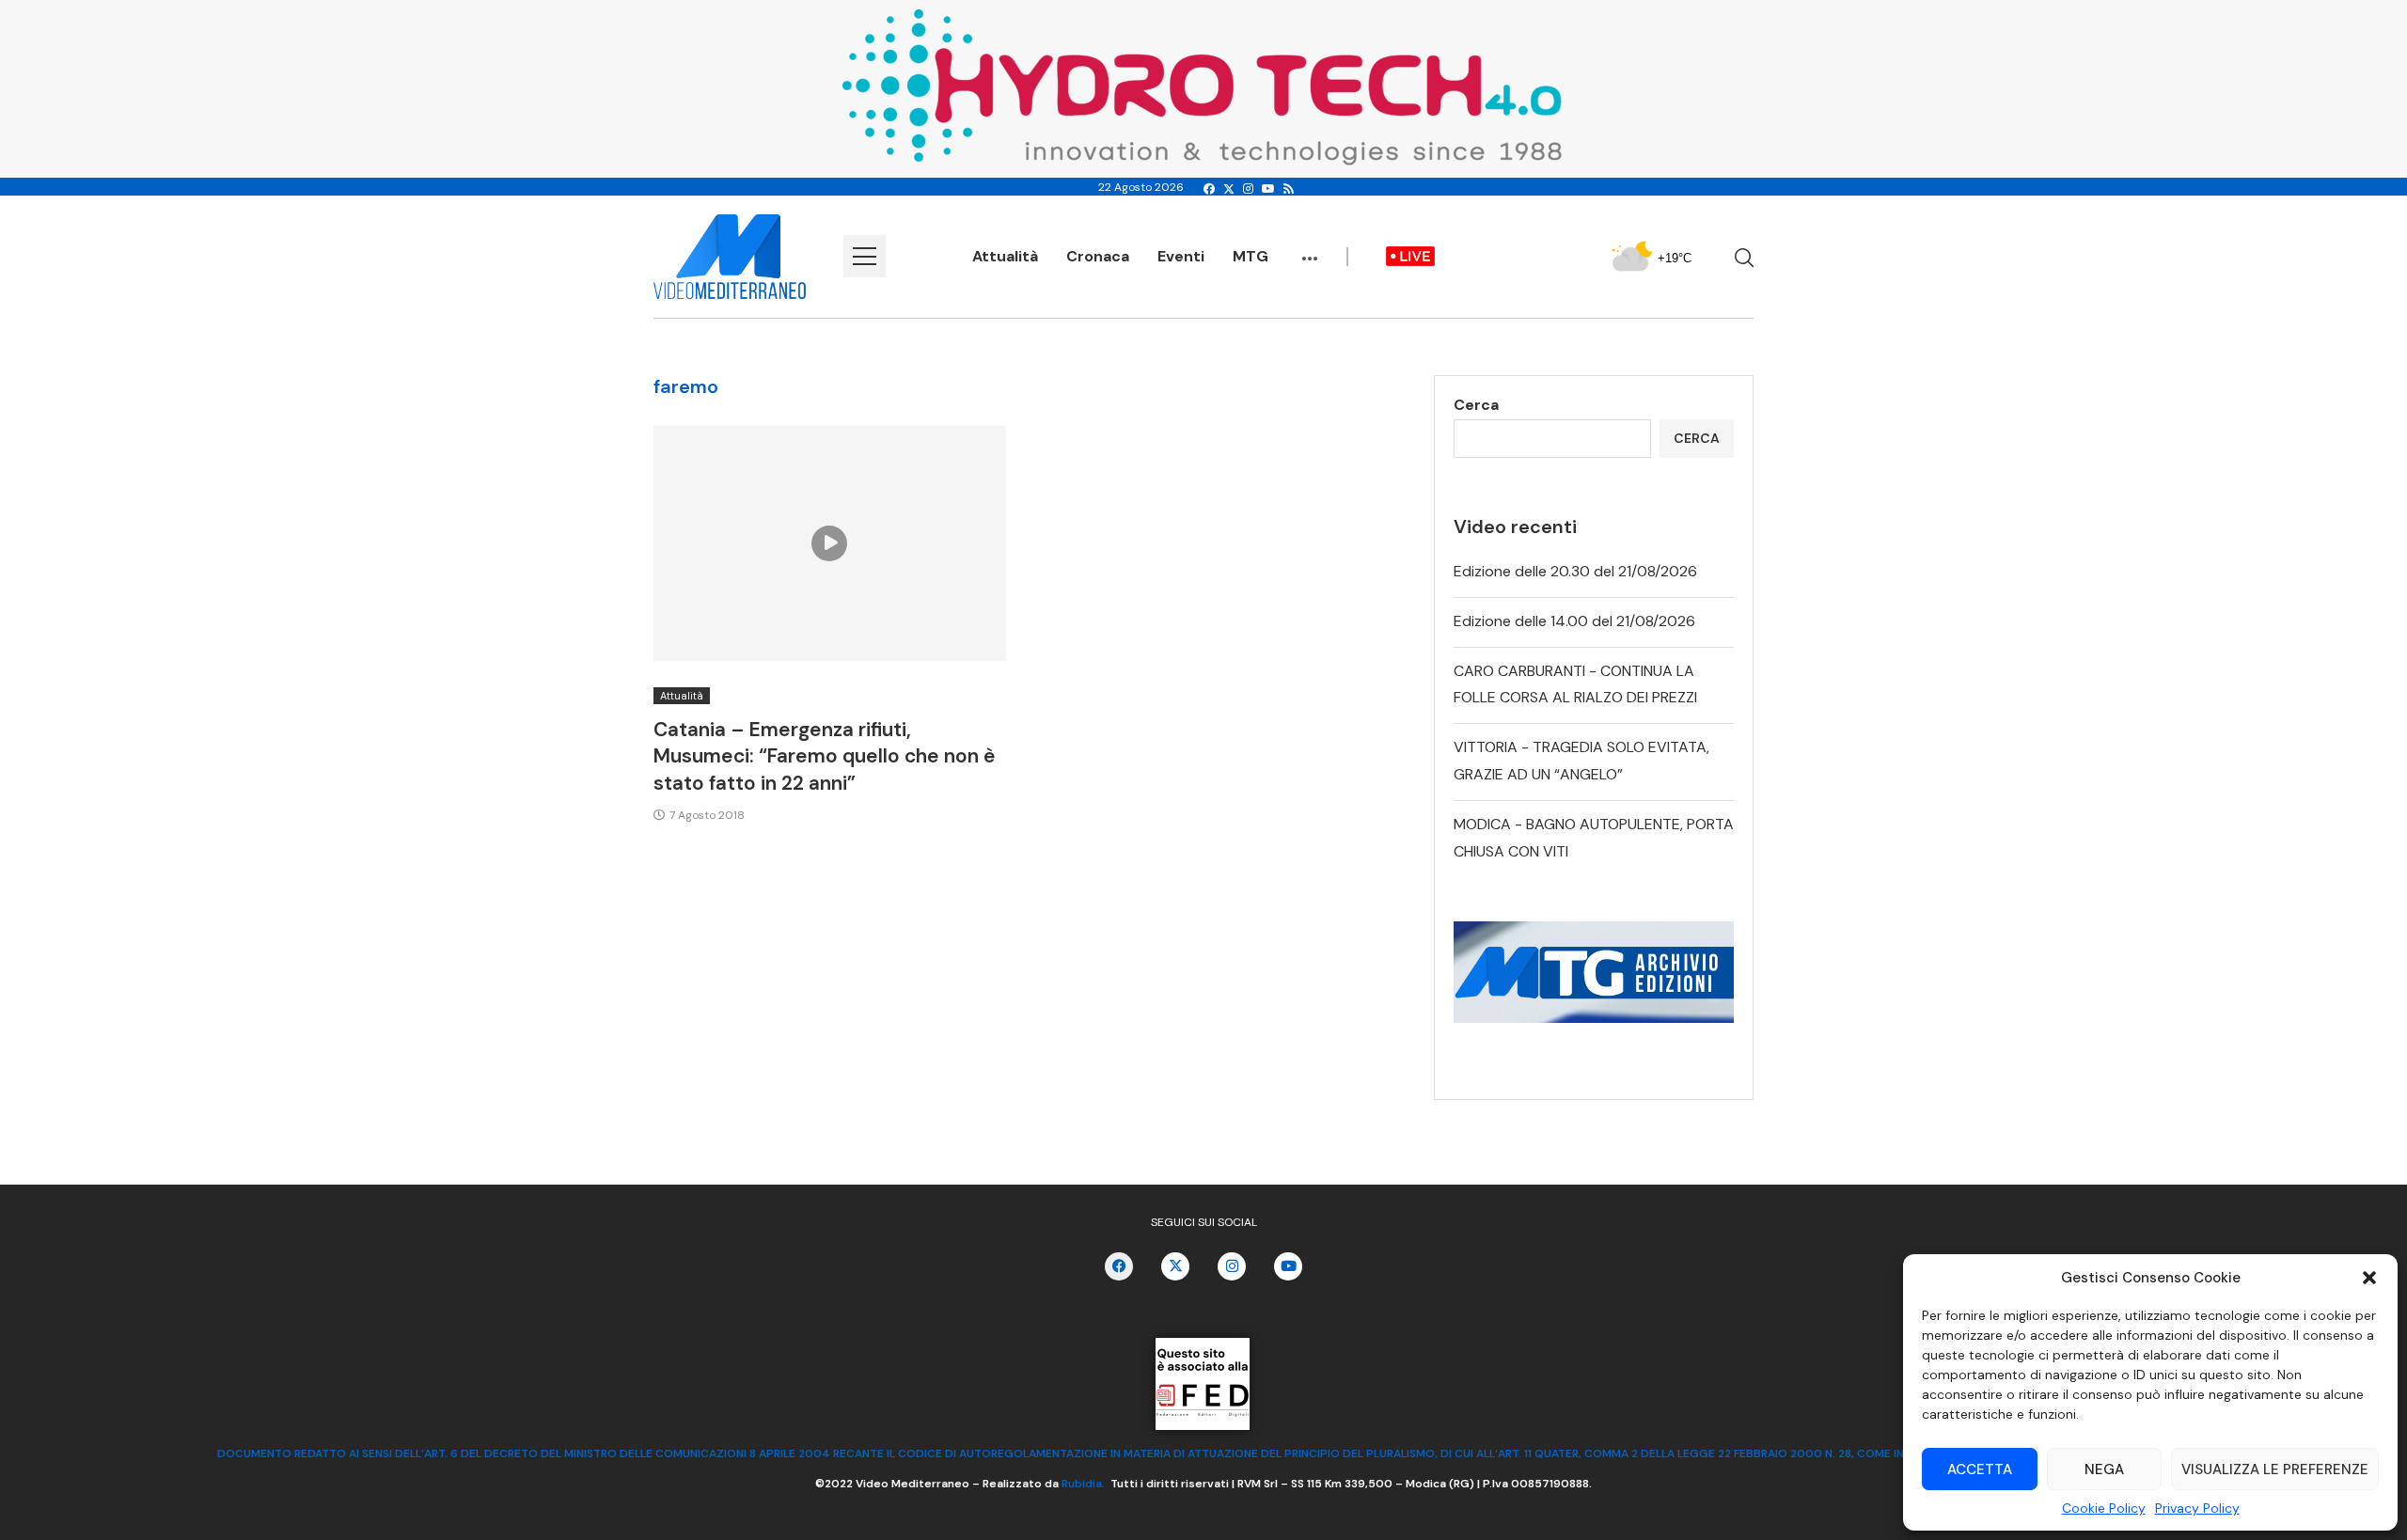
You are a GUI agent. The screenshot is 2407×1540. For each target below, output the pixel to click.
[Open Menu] (865, 256)
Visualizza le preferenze (2275, 1469)
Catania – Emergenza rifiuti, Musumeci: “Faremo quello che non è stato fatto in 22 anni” (825, 756)
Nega (2104, 1469)
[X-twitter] (1175, 1266)
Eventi (1181, 256)
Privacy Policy (2197, 1508)
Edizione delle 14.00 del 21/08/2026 (1574, 621)
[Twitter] (1229, 189)
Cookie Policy (2104, 1508)
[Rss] (1289, 189)
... (1310, 249)
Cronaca (1098, 256)
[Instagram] (1248, 189)
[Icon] (829, 543)
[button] (2369, 1278)
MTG (1251, 256)
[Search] (1744, 258)
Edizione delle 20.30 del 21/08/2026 (1575, 571)
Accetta (1980, 1469)
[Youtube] (1268, 189)
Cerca (1476, 405)
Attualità (1005, 256)
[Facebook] (1209, 189)
